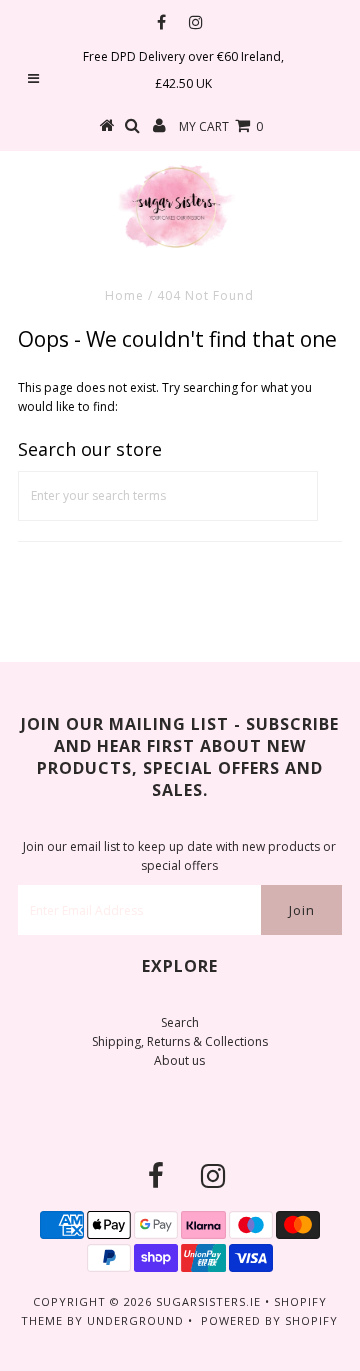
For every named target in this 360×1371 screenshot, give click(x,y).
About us (179, 1060)
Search (180, 1022)
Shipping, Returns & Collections (180, 1041)
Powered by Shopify (269, 1320)
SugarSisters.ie (208, 1301)
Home (124, 295)
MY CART (221, 126)
